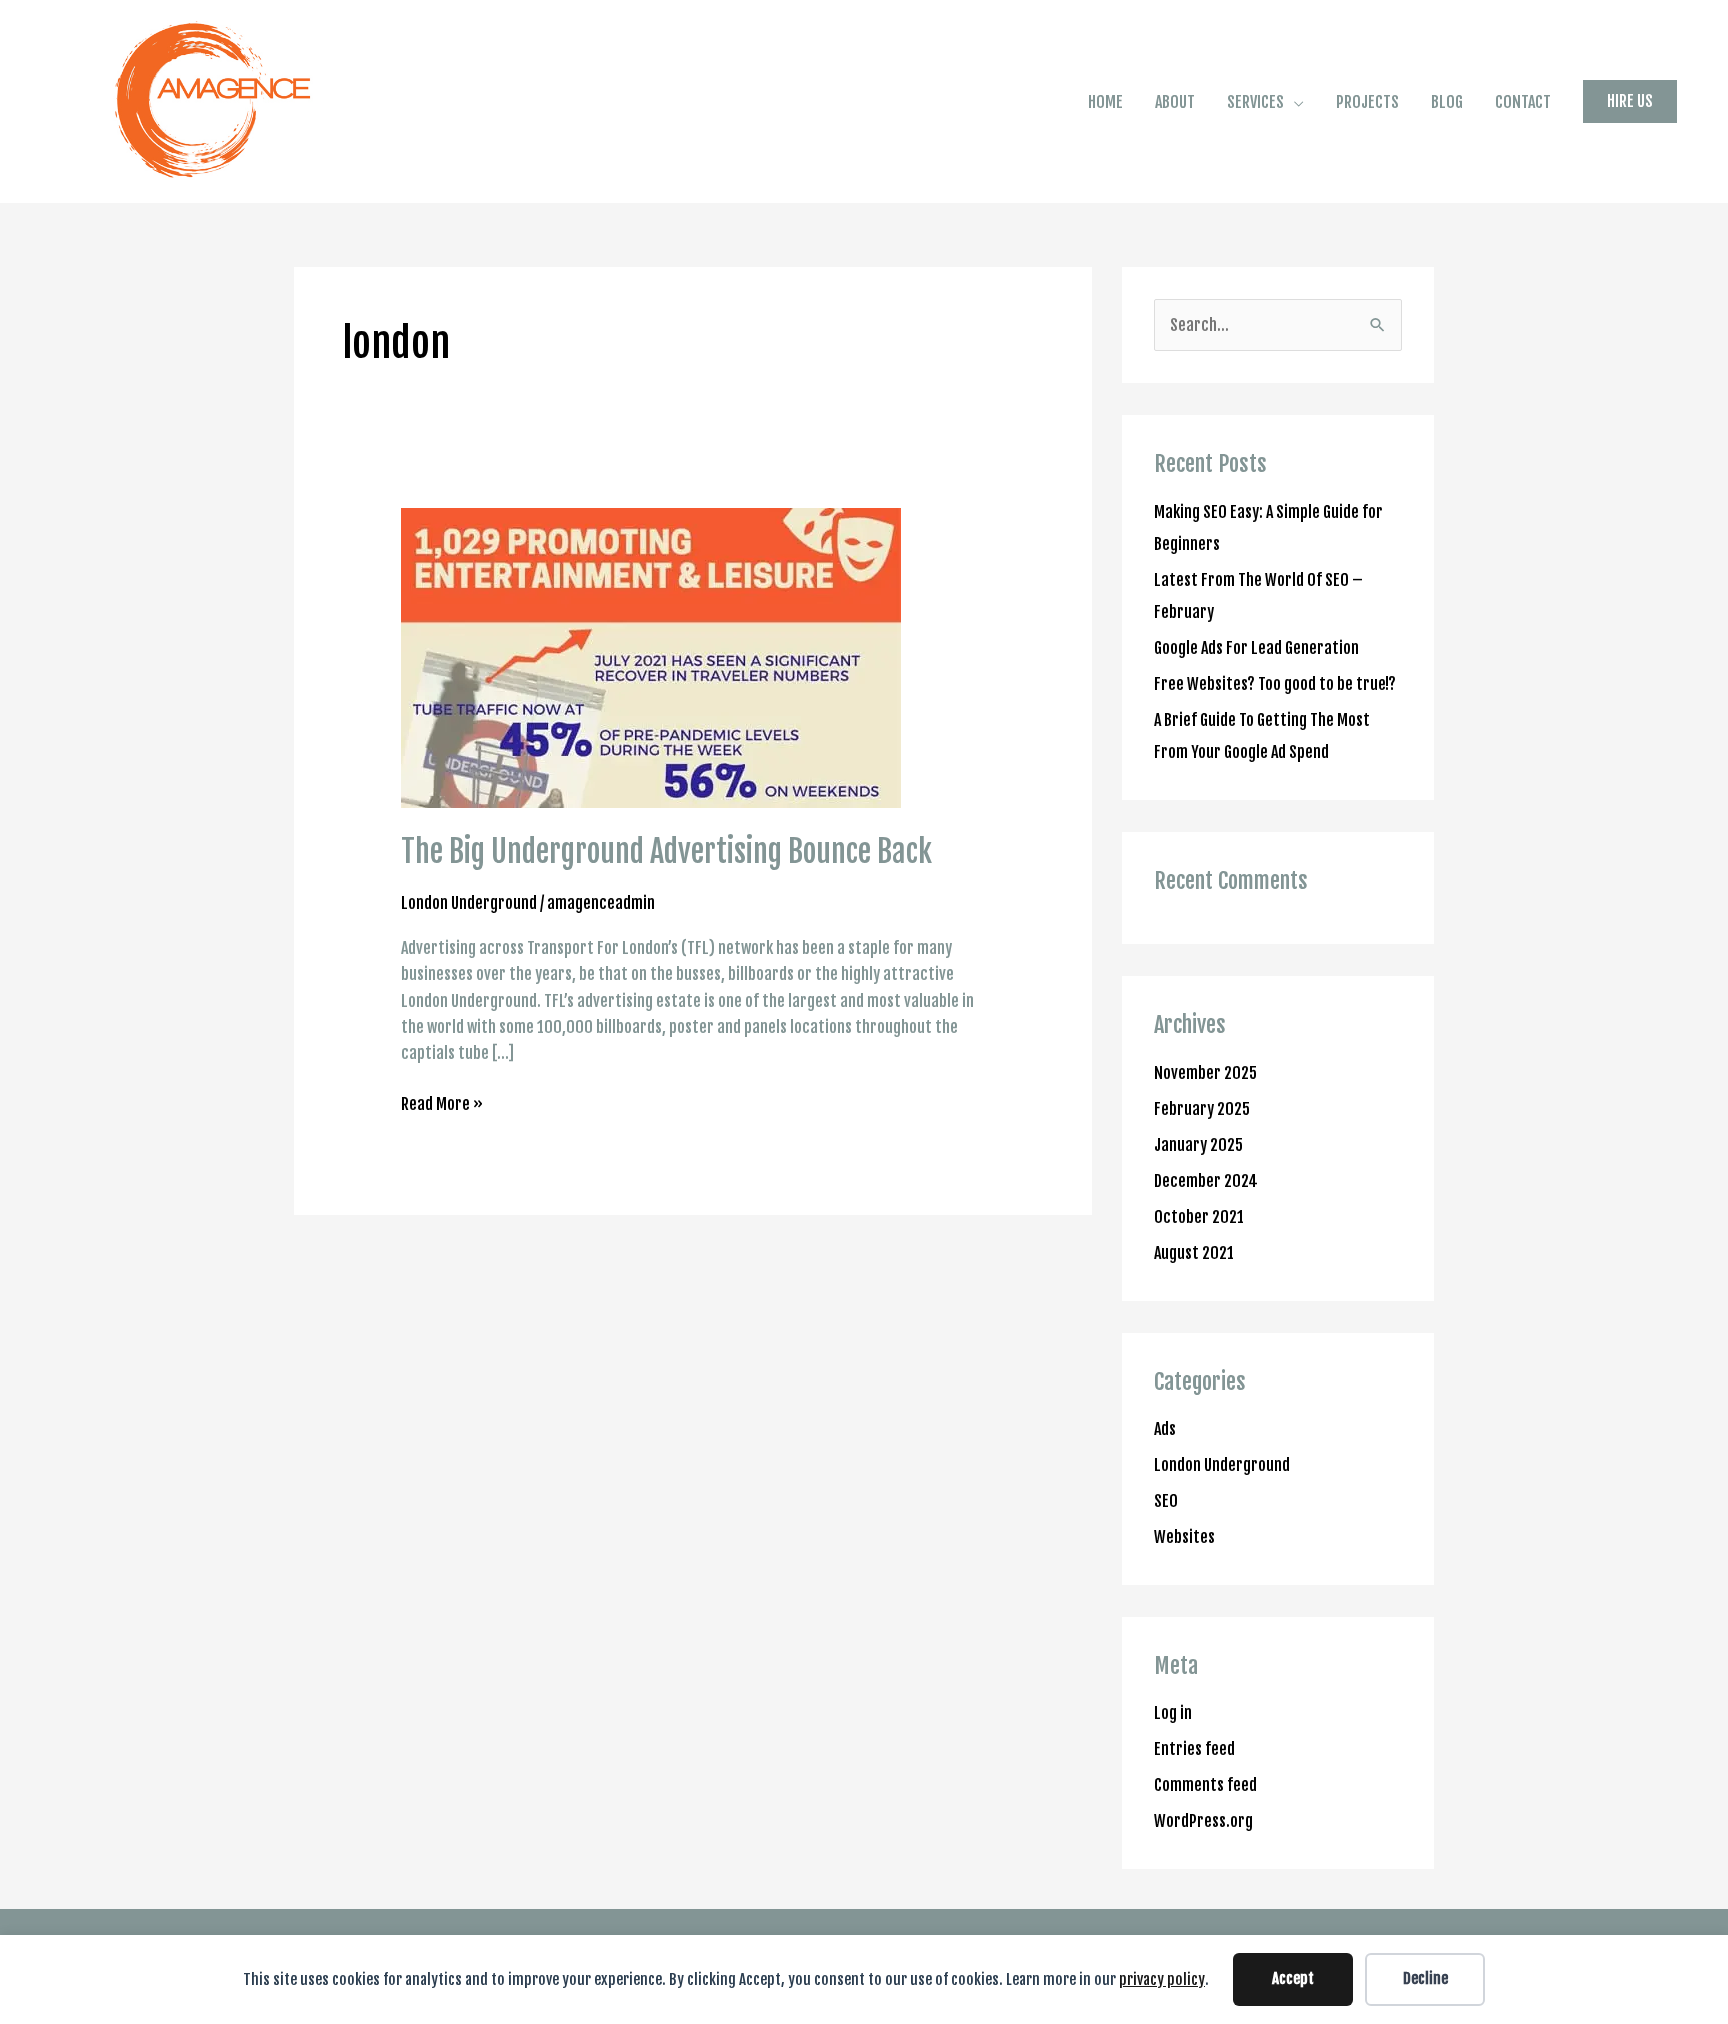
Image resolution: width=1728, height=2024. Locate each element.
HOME (1105, 102)
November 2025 (1205, 1073)
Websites (1184, 1537)
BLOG (1447, 102)
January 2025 (1198, 1145)
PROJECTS (1367, 102)
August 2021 (1194, 1253)
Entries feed (1194, 1749)
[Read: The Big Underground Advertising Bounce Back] (651, 658)
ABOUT (1175, 102)
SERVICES (1255, 102)
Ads (1165, 1429)
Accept (1293, 1978)
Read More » (442, 1102)
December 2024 (1206, 1181)
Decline (1425, 1978)
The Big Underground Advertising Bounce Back (666, 851)
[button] (1630, 101)
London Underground (469, 903)
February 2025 (1202, 1109)
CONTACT (1523, 102)
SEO (1166, 1501)
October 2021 (1199, 1217)
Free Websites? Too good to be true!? (1275, 684)
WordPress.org (1203, 1821)
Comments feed (1205, 1785)
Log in (1173, 1713)
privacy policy (1162, 1979)
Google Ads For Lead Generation (1256, 648)
